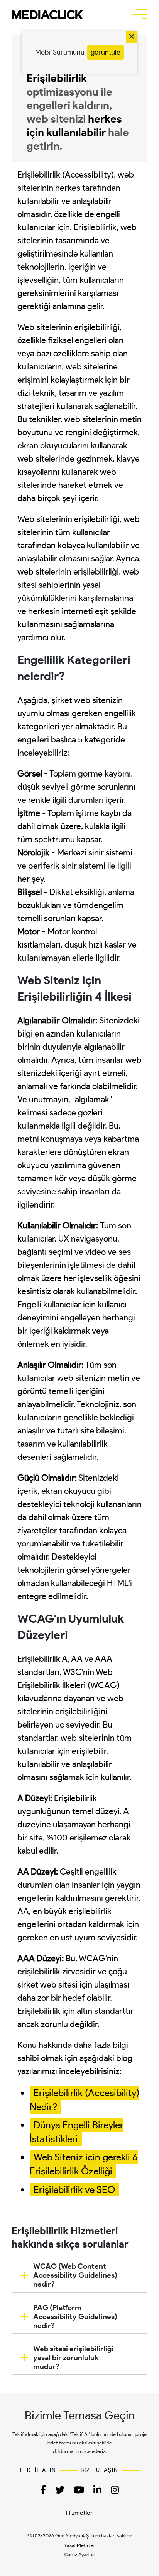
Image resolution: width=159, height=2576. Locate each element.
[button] (140, 14)
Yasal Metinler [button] (80, 2545)
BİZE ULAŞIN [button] (100, 2470)
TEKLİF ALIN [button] (38, 2470)
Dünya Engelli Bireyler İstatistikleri (77, 2132)
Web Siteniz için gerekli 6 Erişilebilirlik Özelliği (84, 2164)
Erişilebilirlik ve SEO (74, 2189)
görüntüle (106, 52)
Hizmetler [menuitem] (79, 2513)
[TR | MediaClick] (47, 15)
